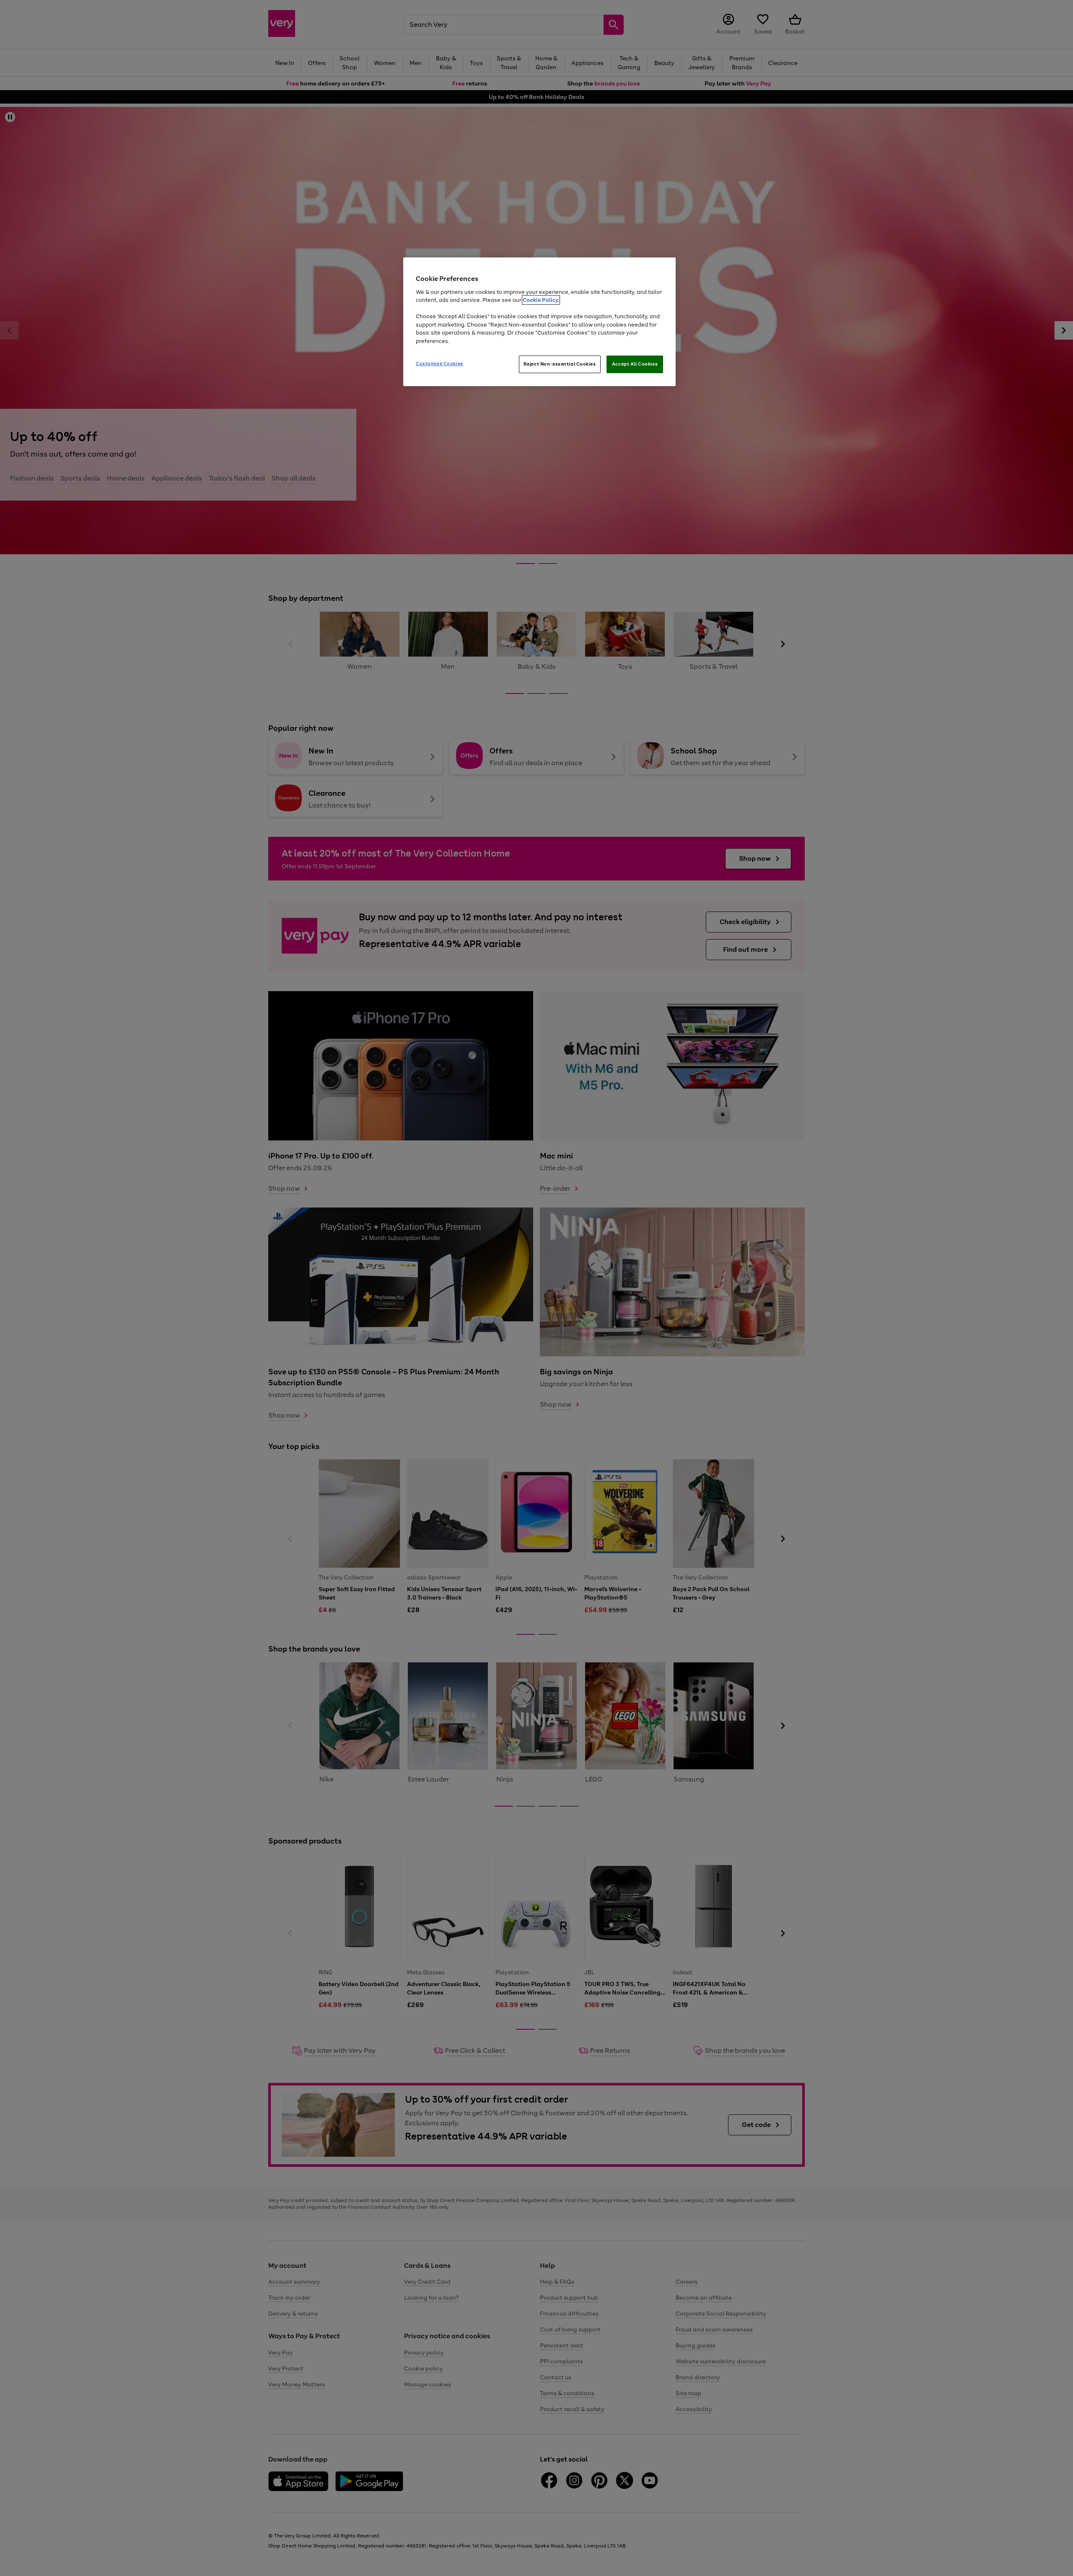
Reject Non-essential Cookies (560, 364)
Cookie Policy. (541, 300)
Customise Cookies (439, 364)
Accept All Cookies (635, 364)
